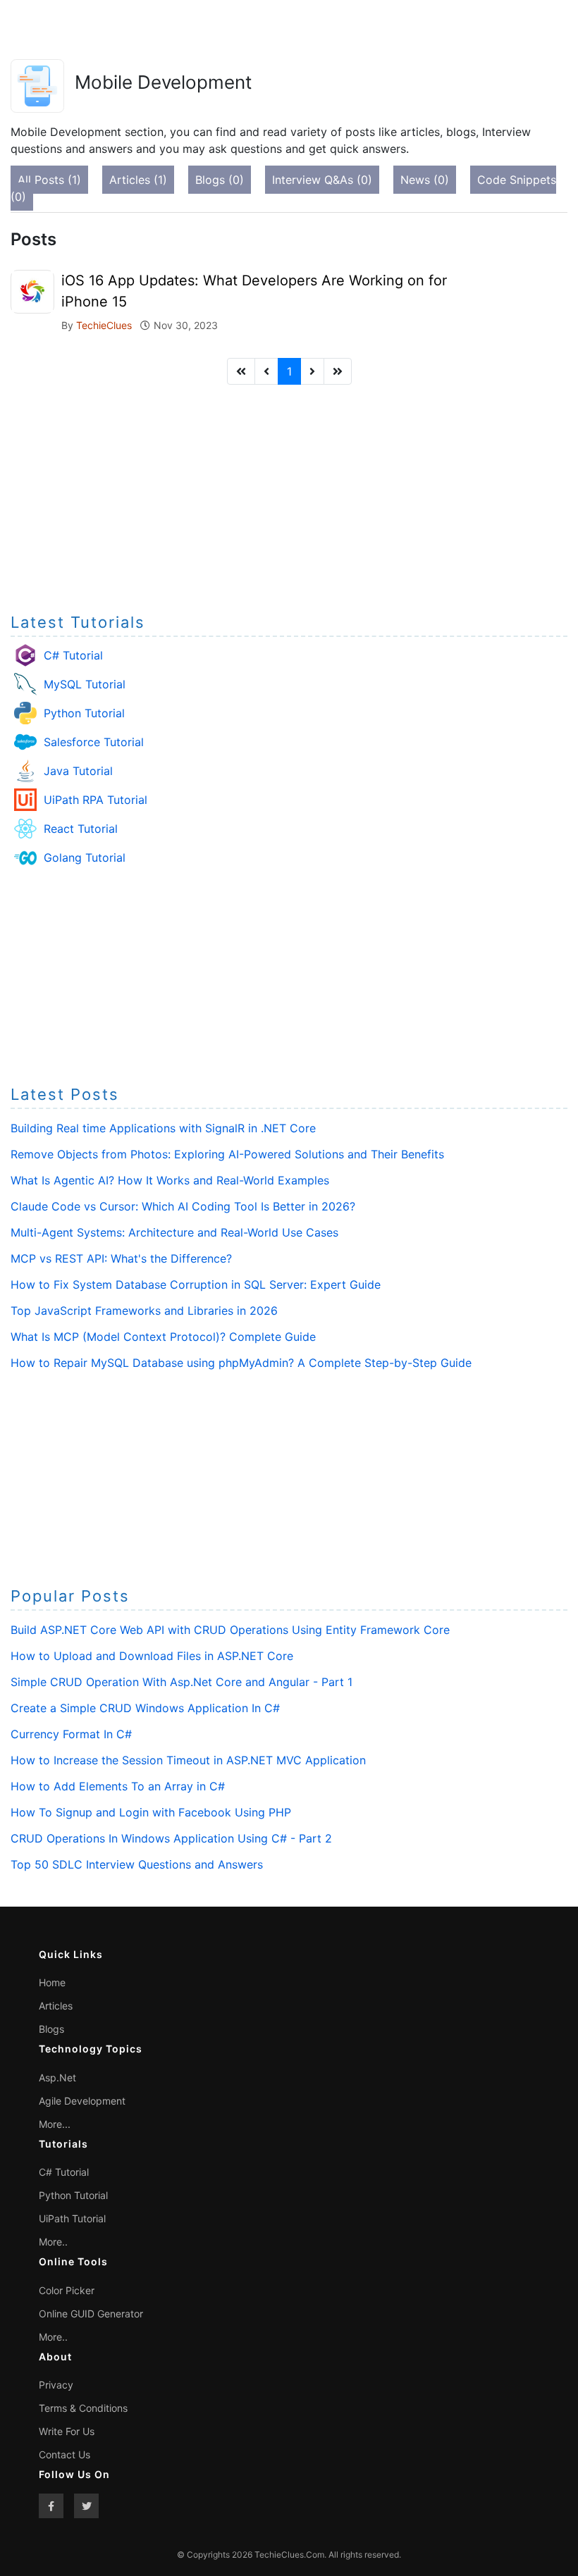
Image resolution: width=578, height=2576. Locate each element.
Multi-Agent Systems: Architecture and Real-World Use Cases (174, 1232)
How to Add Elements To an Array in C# (118, 1786)
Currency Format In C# (71, 1734)
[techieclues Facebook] (51, 2506)
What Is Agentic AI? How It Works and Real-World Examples (170, 1180)
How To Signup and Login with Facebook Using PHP (151, 1812)
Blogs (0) (220, 180)
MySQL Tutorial (85, 684)
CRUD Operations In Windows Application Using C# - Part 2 (171, 1838)
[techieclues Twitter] (86, 2506)
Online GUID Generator (91, 2314)
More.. (53, 2242)
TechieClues (105, 325)
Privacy (56, 2385)
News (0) (425, 180)
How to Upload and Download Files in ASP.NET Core (152, 1656)
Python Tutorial (84, 713)
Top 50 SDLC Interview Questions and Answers (137, 1864)
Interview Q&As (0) (322, 180)
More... (55, 2124)
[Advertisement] (289, 495)
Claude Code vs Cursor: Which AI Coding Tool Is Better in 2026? (183, 1206)
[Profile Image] (32, 290)
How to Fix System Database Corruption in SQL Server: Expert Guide (196, 1284)
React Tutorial (81, 829)
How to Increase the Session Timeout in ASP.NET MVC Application (188, 1760)
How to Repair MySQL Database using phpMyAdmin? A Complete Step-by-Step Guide (241, 1363)
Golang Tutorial (85, 857)
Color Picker (67, 2290)
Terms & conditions (83, 2408)
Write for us (67, 2431)
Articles (56, 2006)
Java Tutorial (78, 771)
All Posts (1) (49, 180)
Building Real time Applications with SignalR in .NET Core (163, 1128)
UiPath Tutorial (72, 2218)
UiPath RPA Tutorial (96, 800)
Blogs (51, 2029)
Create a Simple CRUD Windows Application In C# (145, 1708)
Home (52, 1982)
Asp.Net (57, 2077)
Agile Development (82, 2101)
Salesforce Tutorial (94, 742)
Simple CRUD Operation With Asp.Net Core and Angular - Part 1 (182, 1682)
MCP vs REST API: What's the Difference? (121, 1258)
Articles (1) (138, 180)
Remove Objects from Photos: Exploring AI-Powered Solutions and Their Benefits (227, 1154)
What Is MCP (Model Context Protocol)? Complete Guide (163, 1337)
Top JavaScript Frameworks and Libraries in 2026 (144, 1311)
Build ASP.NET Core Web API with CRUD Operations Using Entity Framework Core (230, 1630)
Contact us (64, 2454)
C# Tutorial (73, 655)
